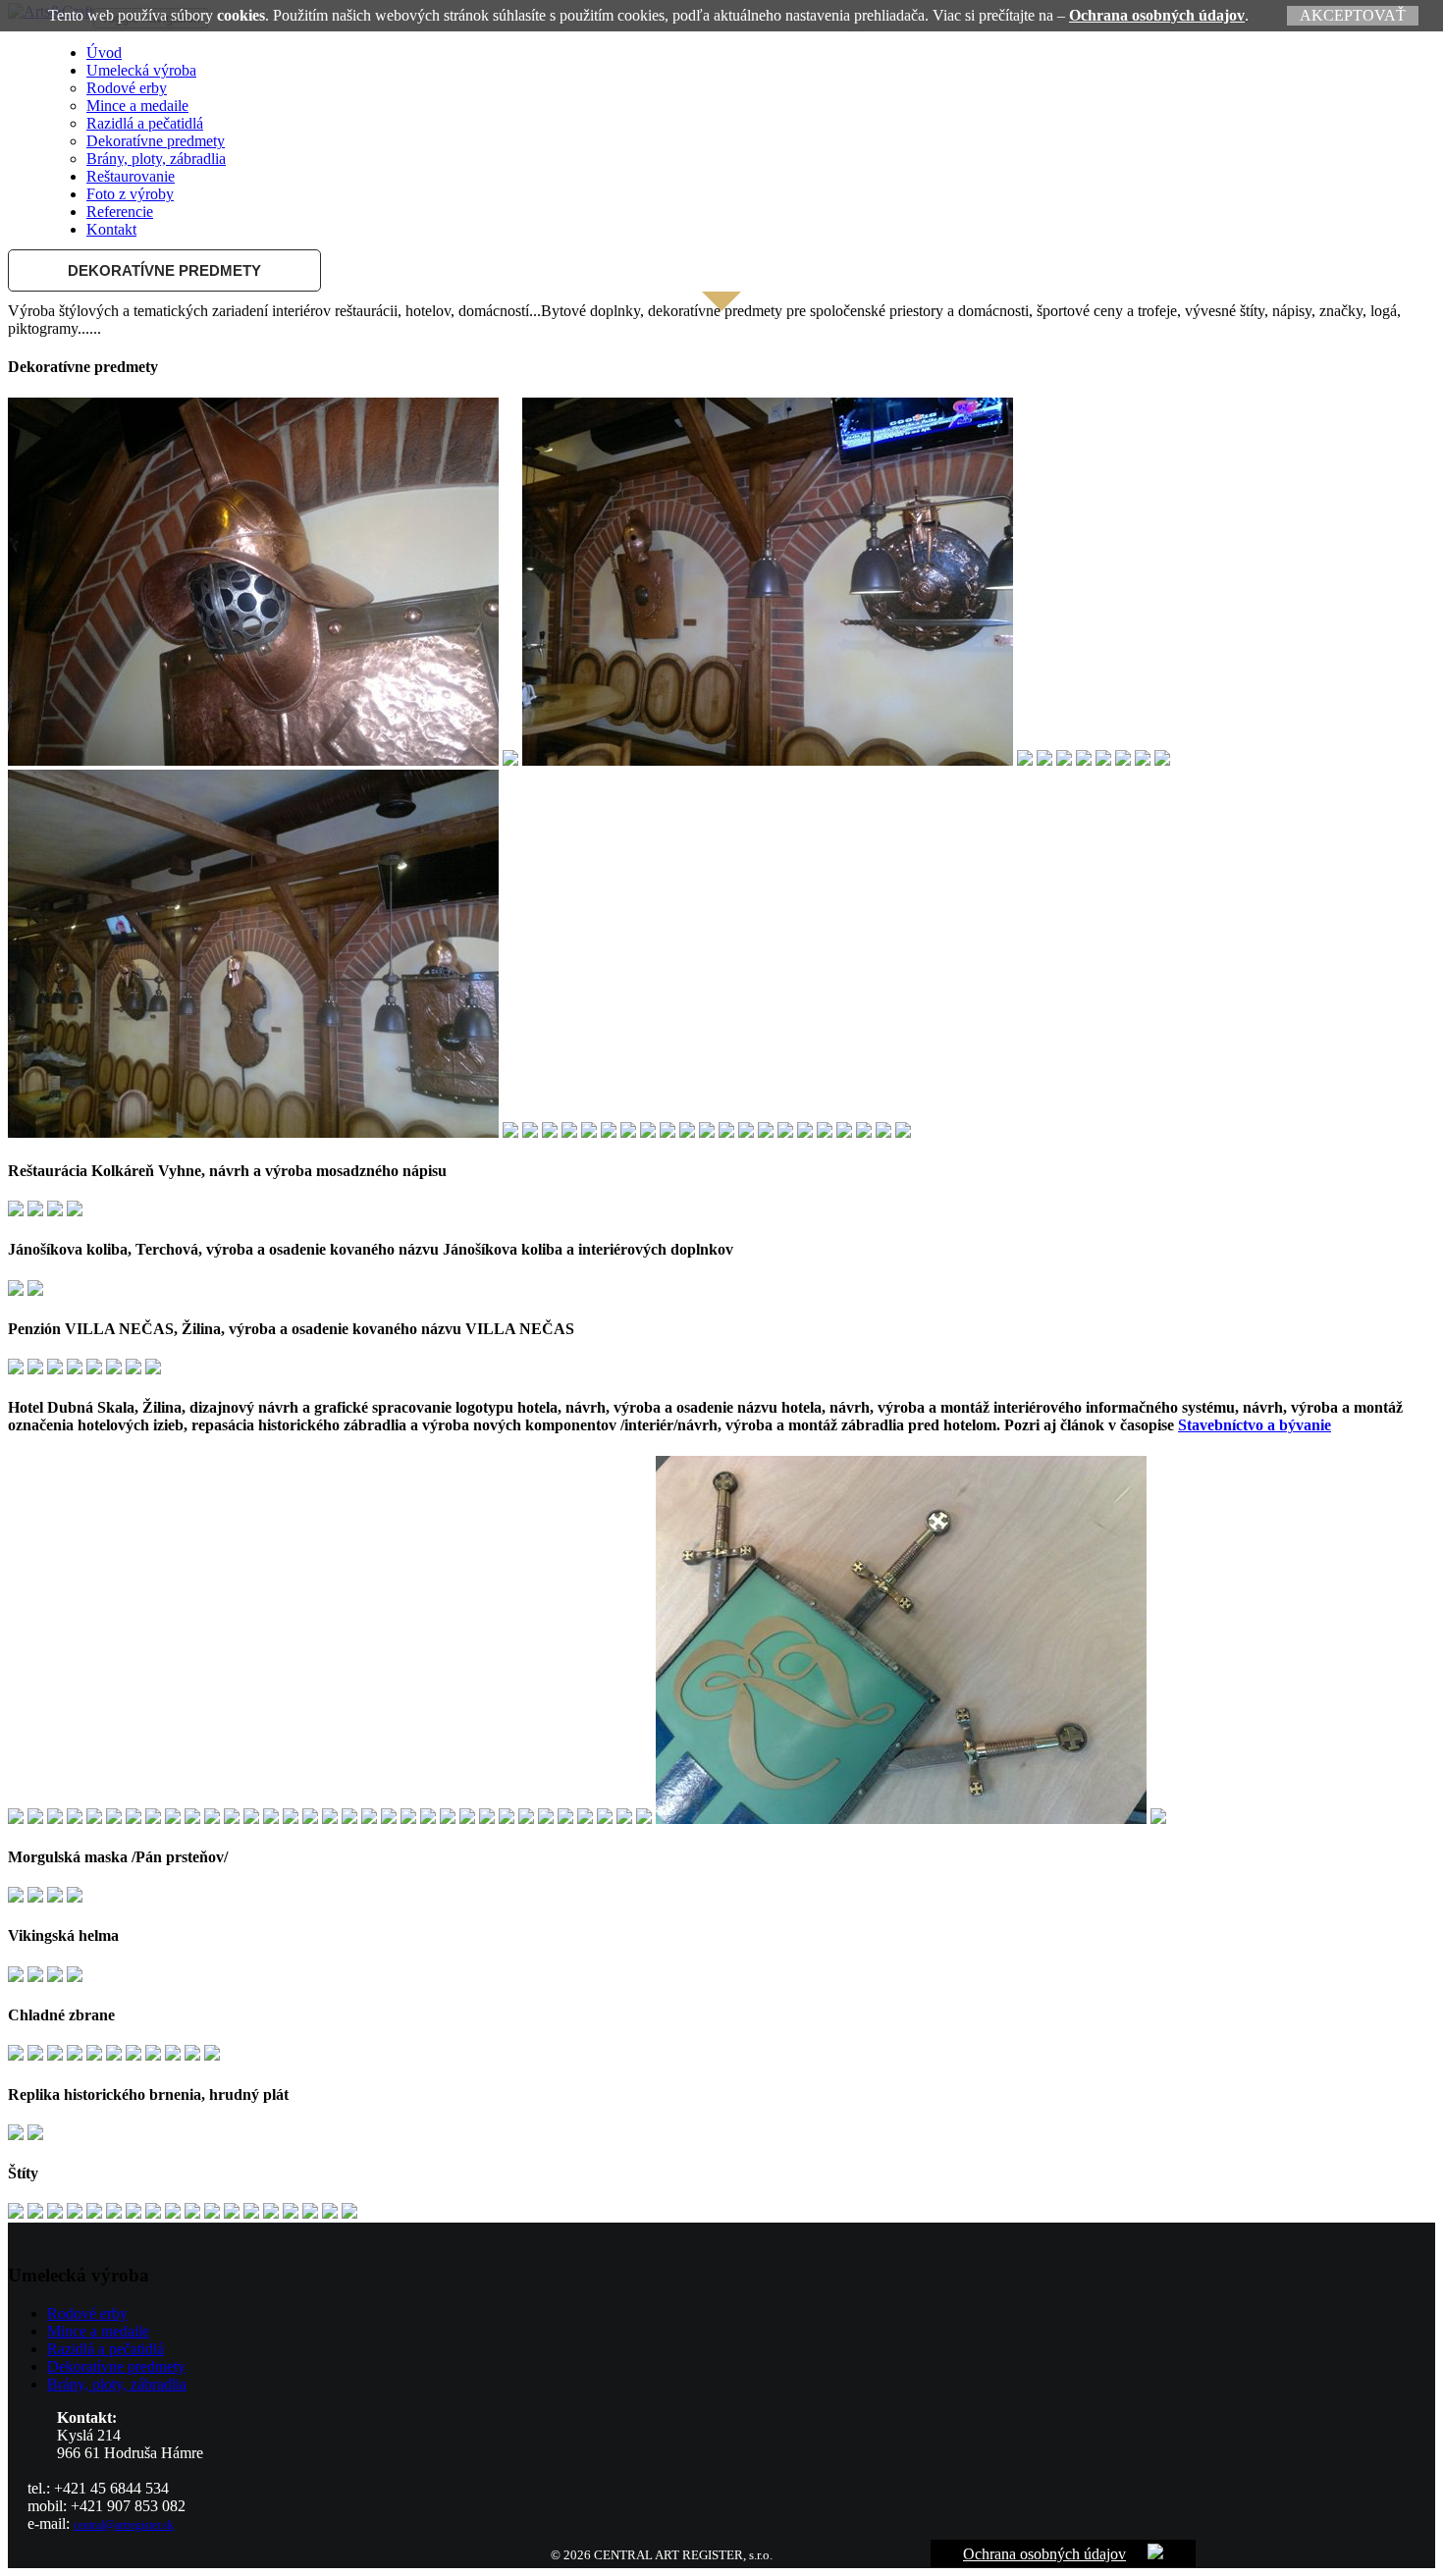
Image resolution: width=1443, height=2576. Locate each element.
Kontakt (111, 229)
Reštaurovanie (131, 176)
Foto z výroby (130, 194)
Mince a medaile (137, 106)
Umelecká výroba (141, 70)
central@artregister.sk (124, 2525)
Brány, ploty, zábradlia (156, 159)
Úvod (104, 53)
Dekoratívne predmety (156, 141)
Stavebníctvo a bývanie (1255, 1425)
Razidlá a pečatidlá (145, 123)
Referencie (120, 212)
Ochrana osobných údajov (1157, 15)
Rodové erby (127, 88)
